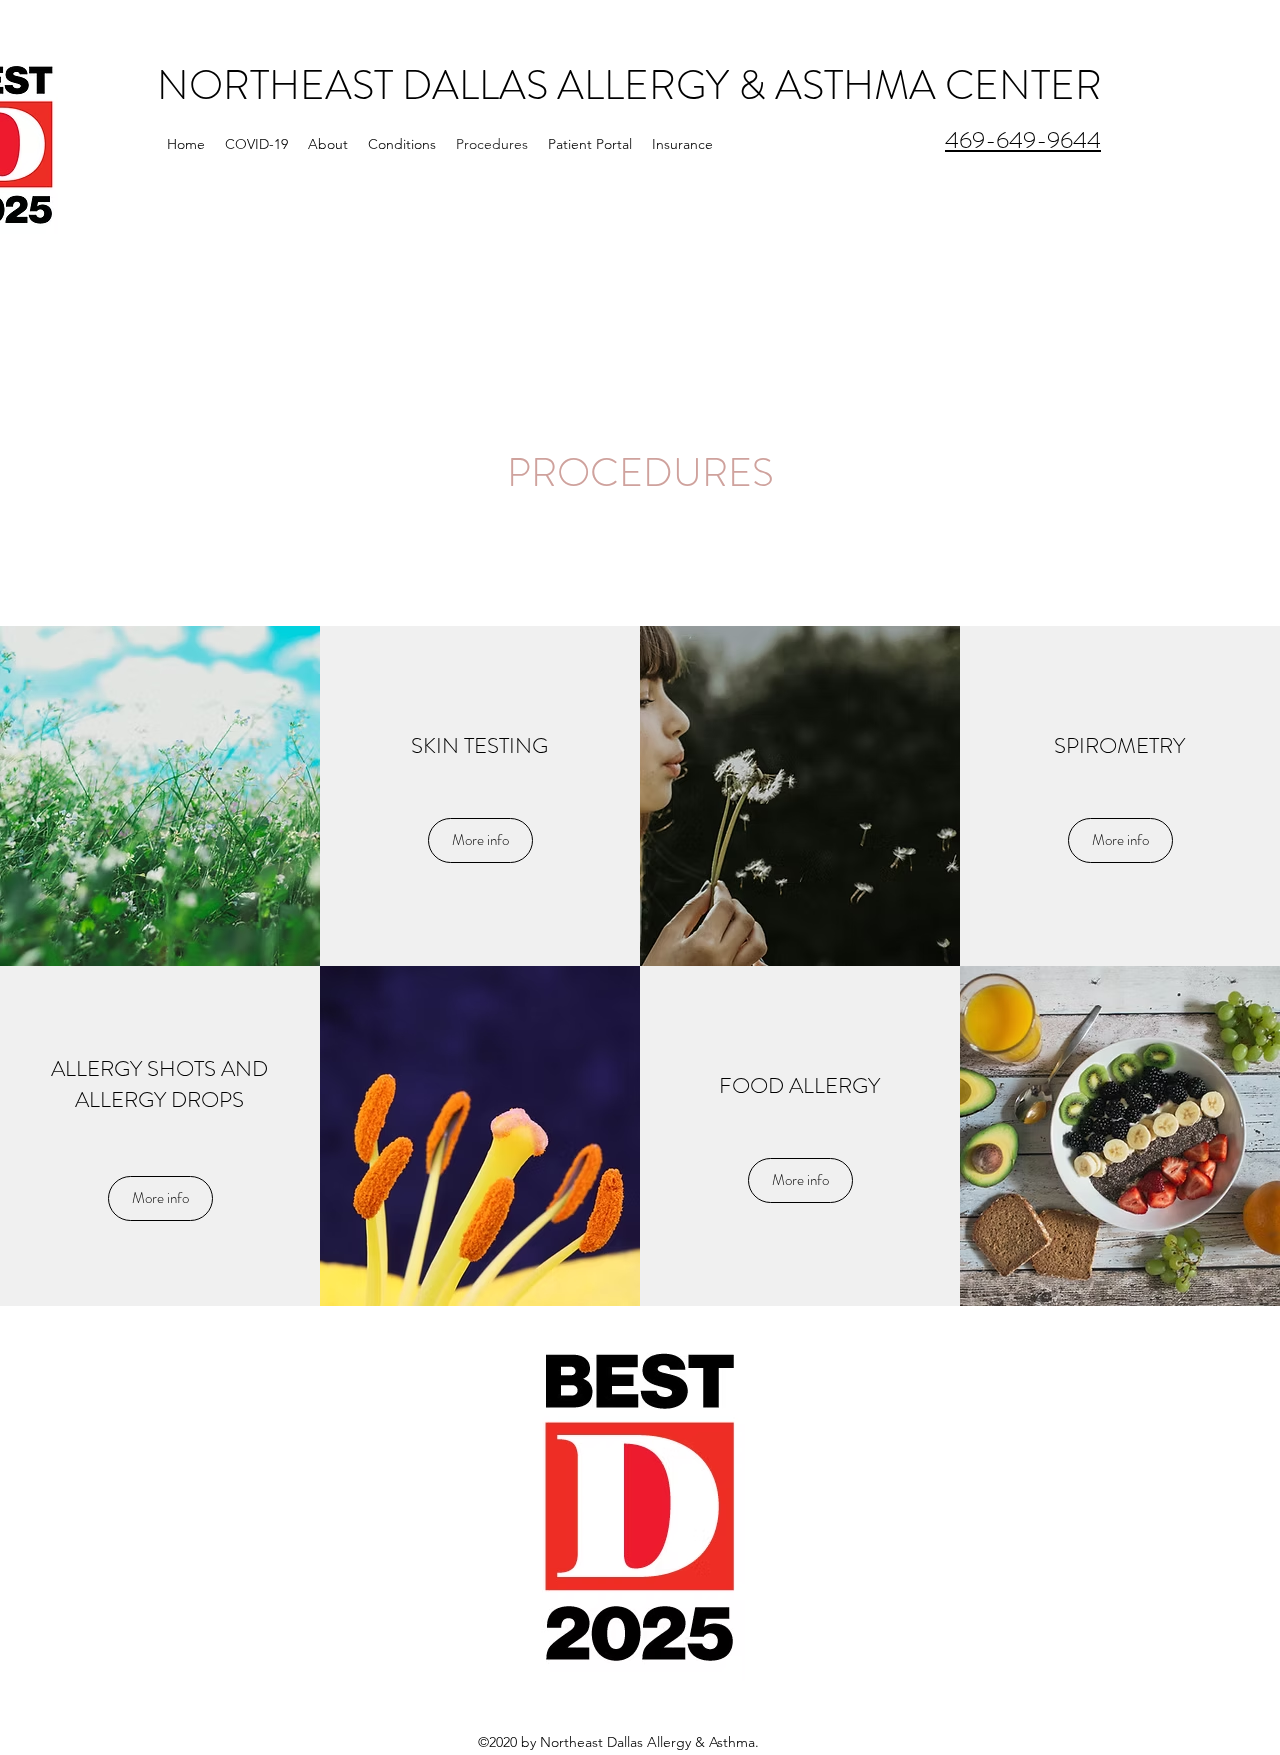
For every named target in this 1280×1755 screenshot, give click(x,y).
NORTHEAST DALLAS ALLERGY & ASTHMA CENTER (629, 85)
